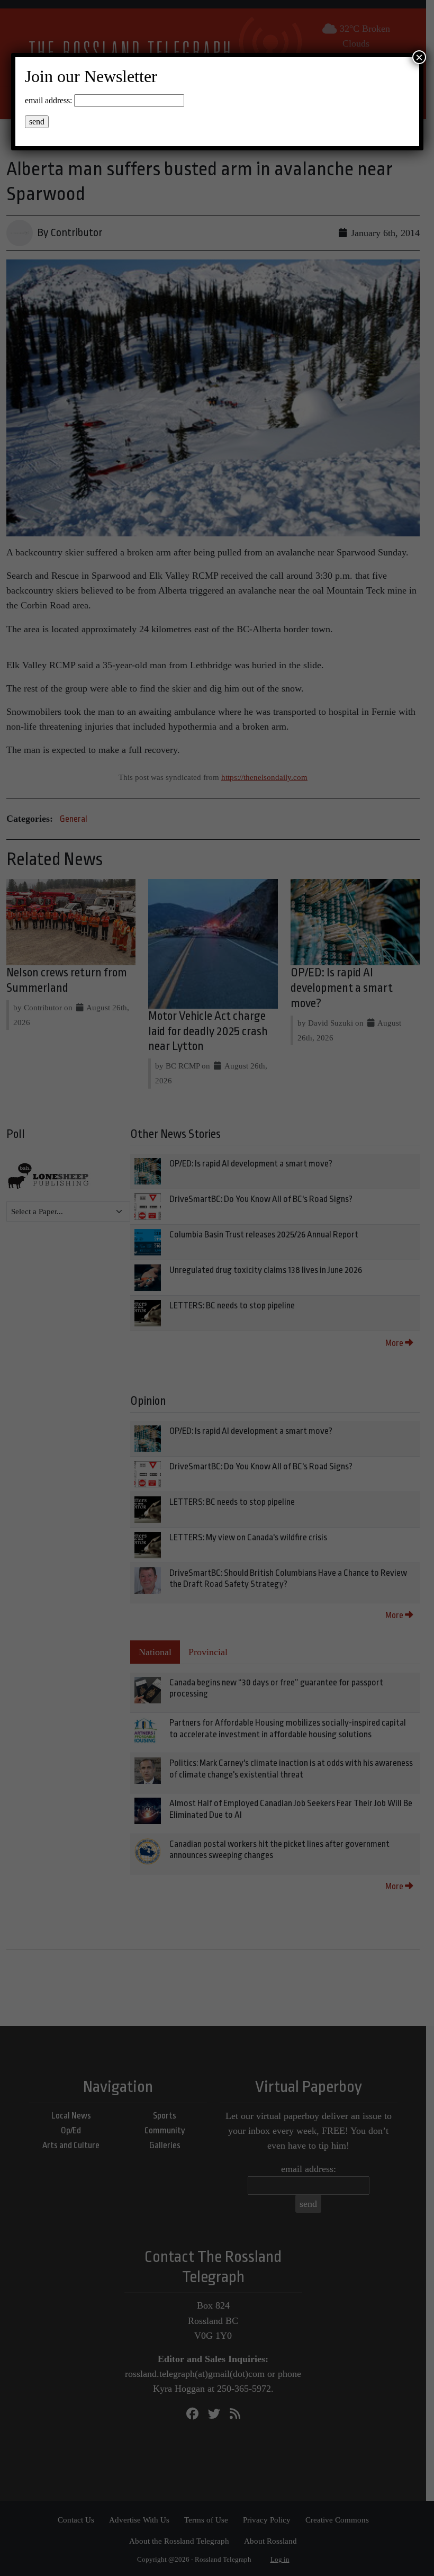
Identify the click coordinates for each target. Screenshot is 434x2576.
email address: (48, 100)
